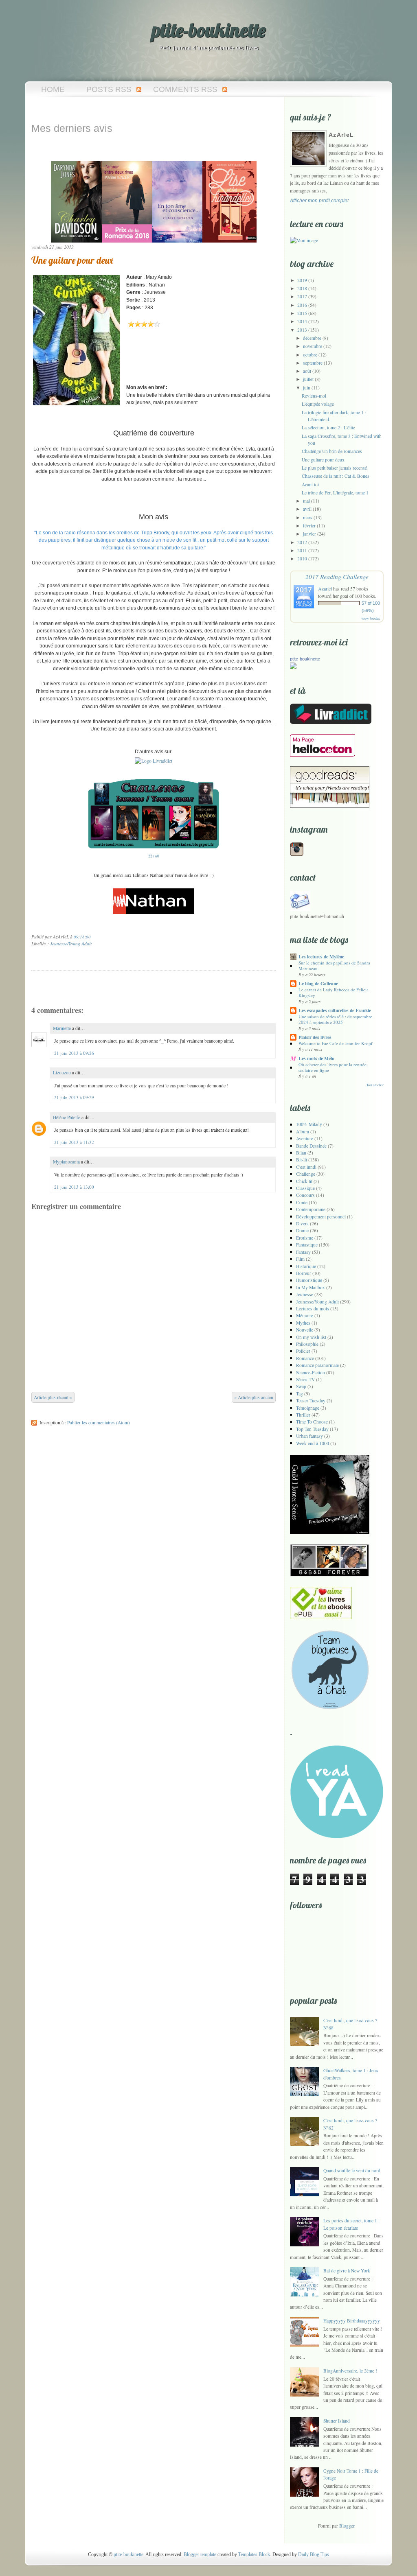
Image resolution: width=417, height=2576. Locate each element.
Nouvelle (305, 1330)
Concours (305, 1195)
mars (308, 517)
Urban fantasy (309, 1436)
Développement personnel (321, 1217)
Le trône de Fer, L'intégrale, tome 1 (335, 493)
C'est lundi (306, 1167)
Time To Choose (312, 1422)
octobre (310, 355)
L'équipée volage (318, 404)
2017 (302, 296)
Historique (306, 1266)
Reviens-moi (314, 396)
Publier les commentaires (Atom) (99, 1422)
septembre (313, 363)
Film (300, 1259)
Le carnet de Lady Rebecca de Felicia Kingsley (334, 992)
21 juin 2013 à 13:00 (74, 1187)
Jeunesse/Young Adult (71, 944)
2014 (302, 321)
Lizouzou (62, 1073)
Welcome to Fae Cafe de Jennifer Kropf (336, 1043)
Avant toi (310, 484)
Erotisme (305, 1238)
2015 (302, 313)
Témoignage (308, 1408)
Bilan (301, 1153)
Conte (302, 1202)
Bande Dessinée (311, 1146)
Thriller (303, 1415)
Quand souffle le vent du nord (352, 2170)
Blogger (347, 2526)
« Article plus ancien (254, 1397)
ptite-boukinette (209, 30)
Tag (300, 1394)
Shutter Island (337, 2421)
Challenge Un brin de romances (332, 451)
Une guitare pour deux (72, 260)
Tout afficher (375, 1085)
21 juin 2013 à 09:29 (74, 1097)
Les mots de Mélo (316, 1058)
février (309, 526)
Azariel (325, 588)
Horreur (304, 1273)
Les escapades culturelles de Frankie (335, 1010)
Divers (302, 1223)
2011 (302, 550)
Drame (302, 1230)
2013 (302, 330)
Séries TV (305, 1379)
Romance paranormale (317, 1365)
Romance (305, 1358)
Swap (301, 1386)
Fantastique (307, 1245)
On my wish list (311, 1337)
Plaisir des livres (315, 1037)
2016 (302, 305)
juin (307, 388)
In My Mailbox (311, 1287)
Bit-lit (302, 1160)
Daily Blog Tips (314, 2554)
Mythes (303, 1323)
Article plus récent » (53, 1397)
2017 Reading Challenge (337, 576)
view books (371, 618)
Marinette (62, 1028)
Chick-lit (304, 1181)
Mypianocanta (66, 1162)
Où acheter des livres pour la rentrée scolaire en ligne (333, 1067)
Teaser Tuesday (311, 1401)
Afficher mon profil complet (319, 200)
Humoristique (309, 1280)
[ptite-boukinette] (293, 667)
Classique (305, 1188)
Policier (303, 1351)
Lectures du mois (313, 1309)
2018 (302, 288)
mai (306, 501)
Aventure (305, 1138)
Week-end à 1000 (313, 1443)
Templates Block (254, 2554)
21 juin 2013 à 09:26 (74, 1053)
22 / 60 (154, 856)
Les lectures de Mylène (321, 957)
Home (53, 89)
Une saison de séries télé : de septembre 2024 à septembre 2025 (335, 1019)
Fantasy (303, 1252)
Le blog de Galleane (318, 983)
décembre (312, 338)
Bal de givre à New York (347, 2271)
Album (303, 1132)
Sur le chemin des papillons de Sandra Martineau (334, 965)
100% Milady (309, 1124)
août (307, 371)
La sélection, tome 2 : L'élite (328, 428)
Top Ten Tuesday (312, 1429)
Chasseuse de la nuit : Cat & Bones (336, 476)
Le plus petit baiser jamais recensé (334, 468)
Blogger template (200, 2554)
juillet (308, 379)
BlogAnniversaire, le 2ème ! (350, 2371)
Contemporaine (311, 1209)
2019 (302, 280)
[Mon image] (304, 240)
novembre (313, 346)
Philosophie (307, 1344)
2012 (302, 542)
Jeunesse (305, 1294)
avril (307, 509)
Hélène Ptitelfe (67, 1117)
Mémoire (305, 1315)
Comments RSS (185, 89)
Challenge (306, 1174)
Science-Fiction (311, 1372)
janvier (309, 534)
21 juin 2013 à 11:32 (74, 1142)
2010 (302, 559)
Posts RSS (109, 89)
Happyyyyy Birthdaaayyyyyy (352, 2321)
